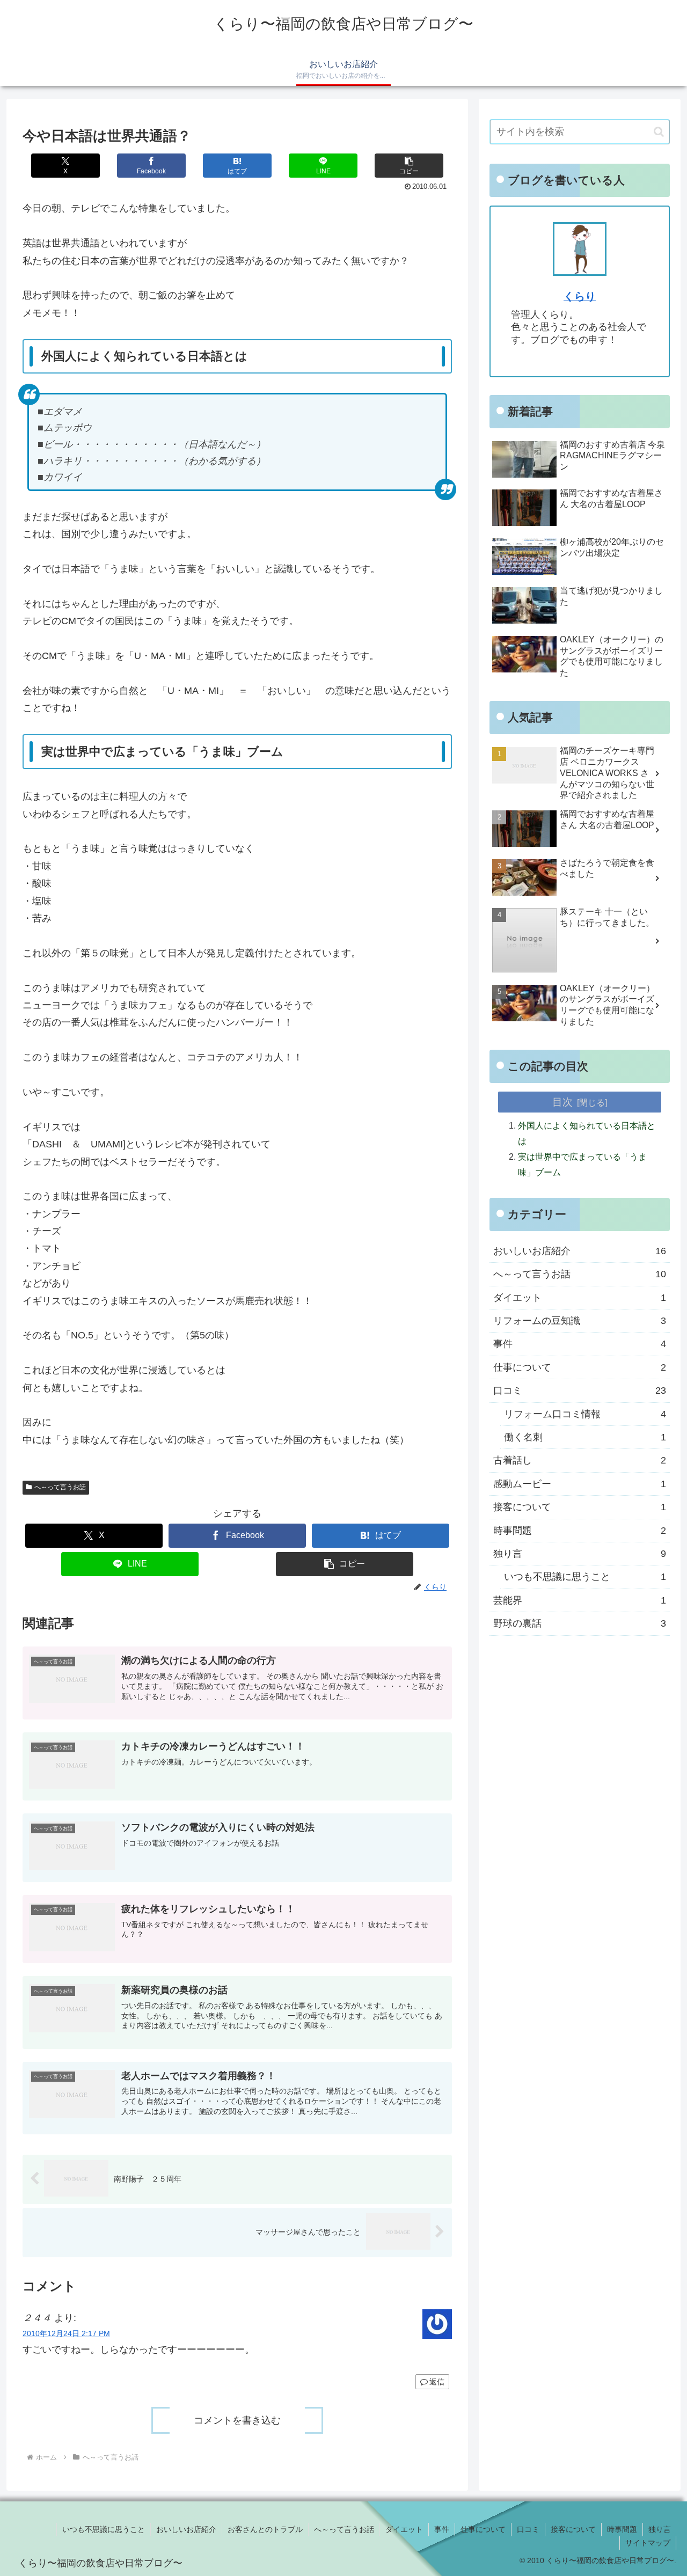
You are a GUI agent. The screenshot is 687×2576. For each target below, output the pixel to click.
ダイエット (580, 1298)
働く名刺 (585, 1437)
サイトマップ (648, 2543)
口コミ (580, 1391)
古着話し (580, 1460)
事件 (580, 1344)
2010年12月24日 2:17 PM (66, 2333)
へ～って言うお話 (60, 1487)
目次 (562, 1102)
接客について (580, 1507)
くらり (580, 296)
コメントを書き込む (237, 2420)
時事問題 (580, 1531)
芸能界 (580, 1600)
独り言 (580, 1554)
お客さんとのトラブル (265, 2529)
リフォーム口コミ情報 (585, 1414)
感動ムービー (580, 1484)
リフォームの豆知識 (580, 1321)
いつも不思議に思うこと (585, 1577)
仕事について (580, 1367)
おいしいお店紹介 (580, 1251)
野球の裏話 (580, 1623)
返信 (437, 2382)
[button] (409, 166)
